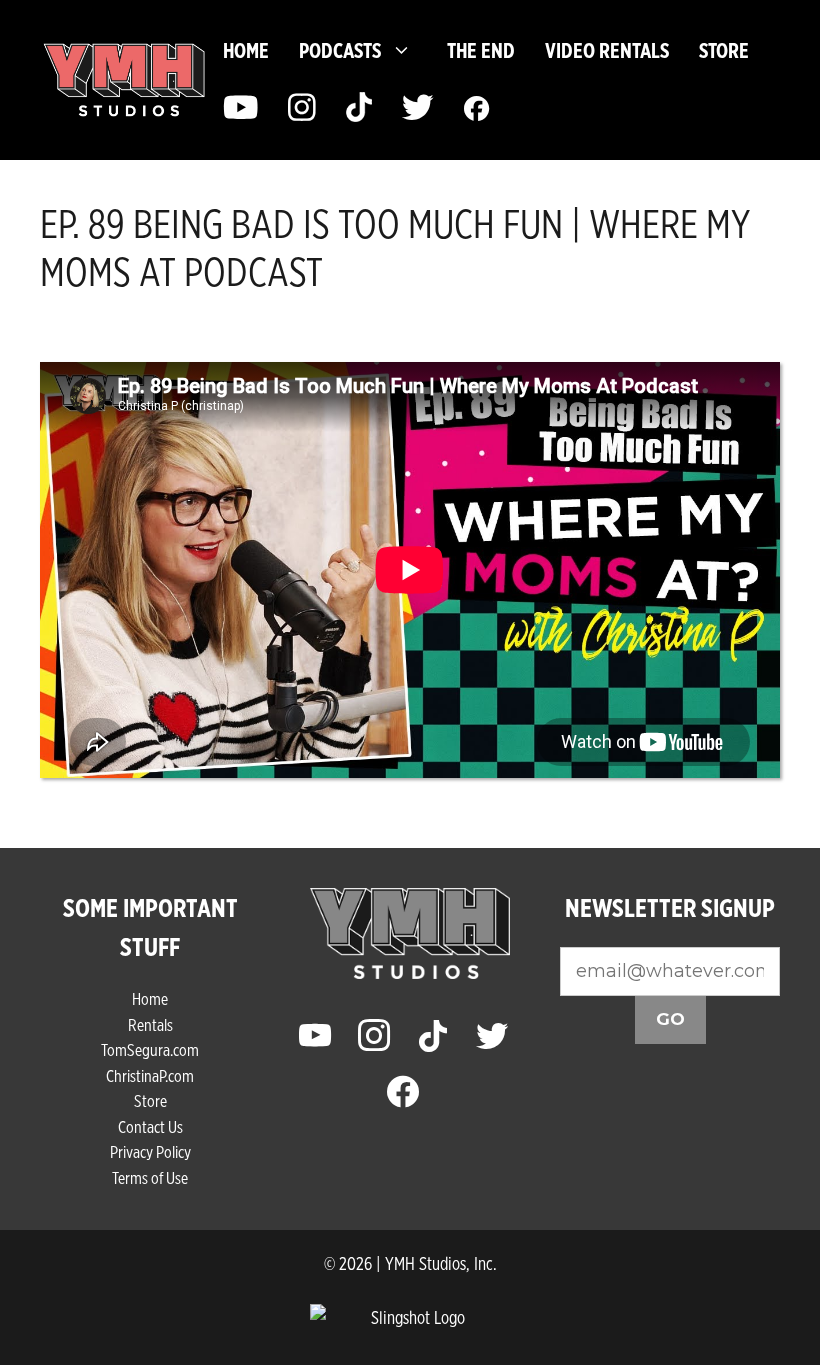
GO (670, 1019)
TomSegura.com (150, 1049)
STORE (724, 50)
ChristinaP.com (150, 1075)
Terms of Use (150, 1177)
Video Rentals (607, 50)
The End (481, 50)
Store (150, 1100)
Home (246, 50)
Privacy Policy (150, 1151)
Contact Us (150, 1126)
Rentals (150, 1024)
